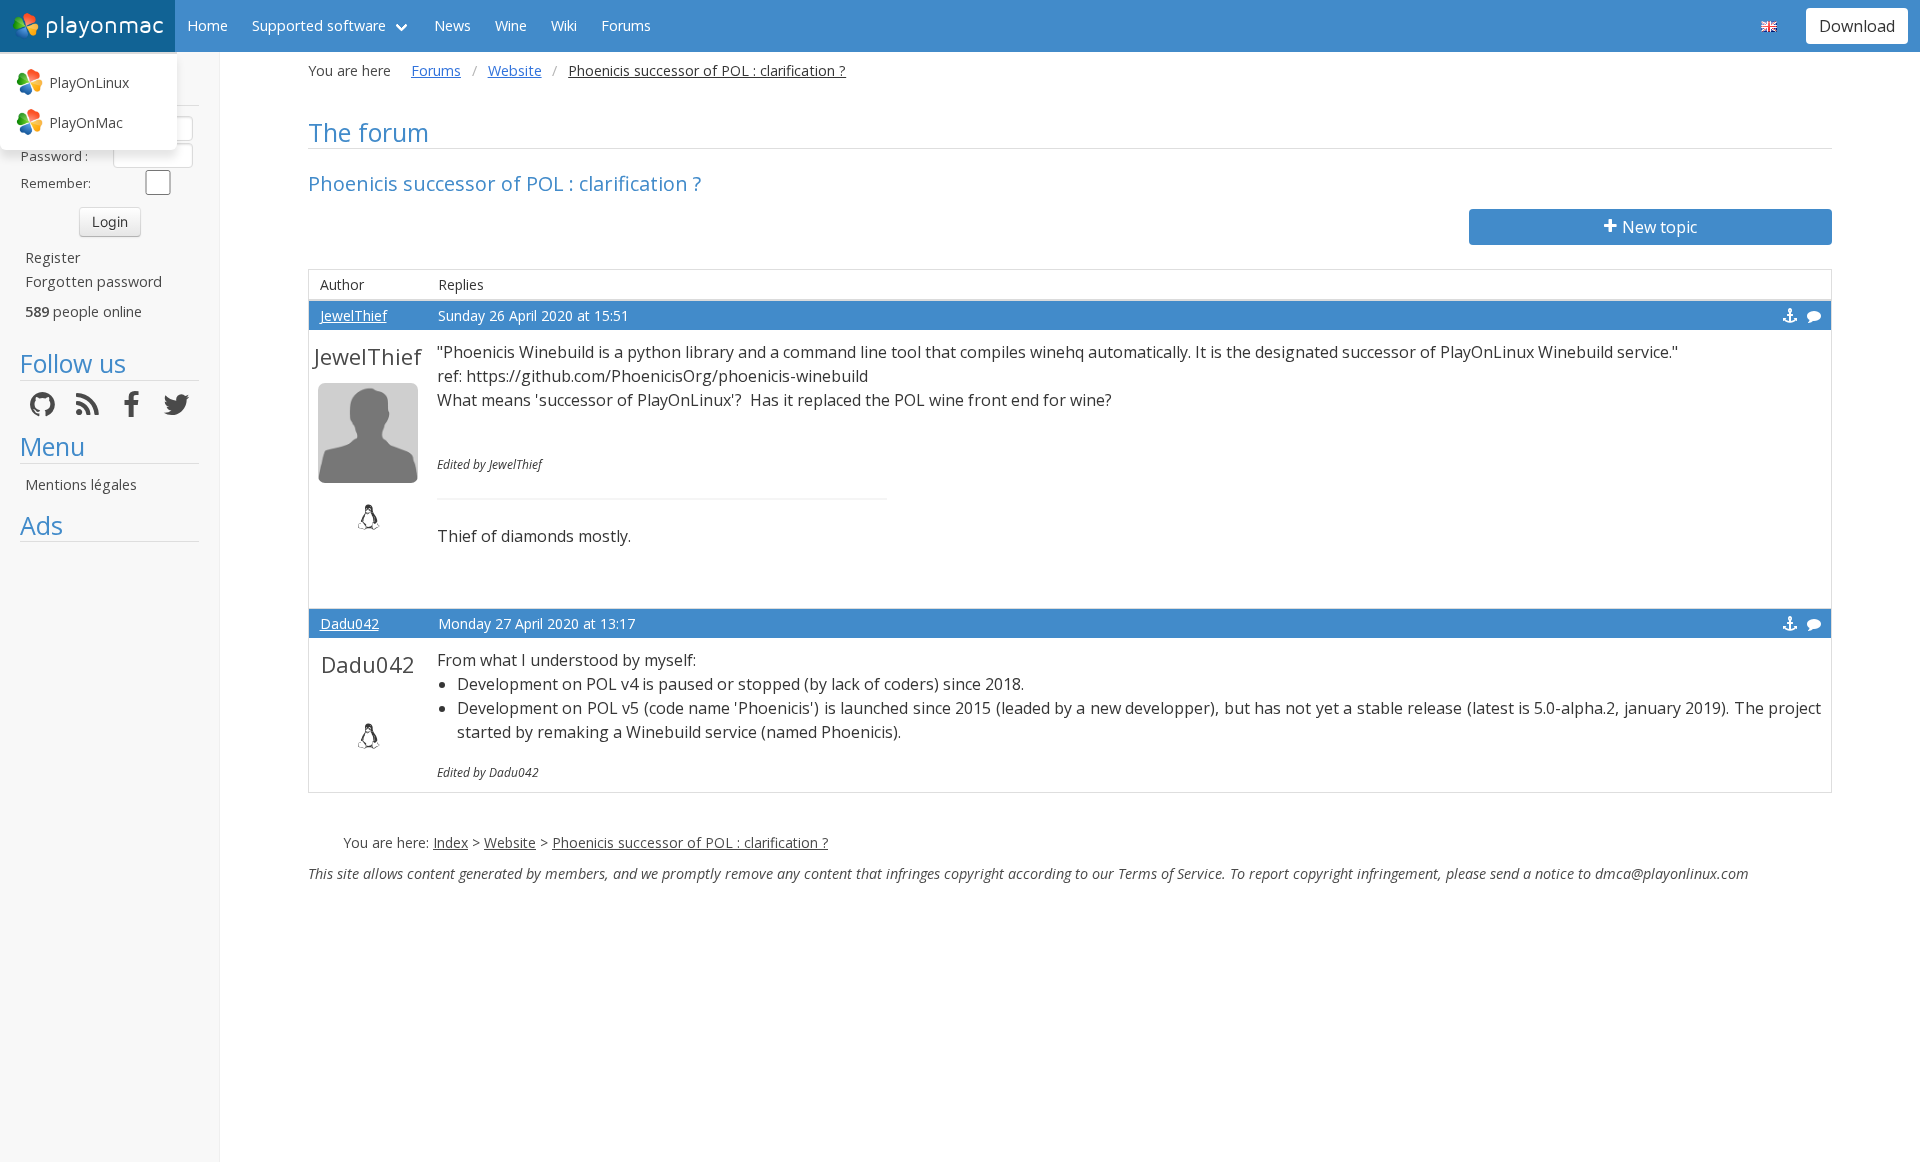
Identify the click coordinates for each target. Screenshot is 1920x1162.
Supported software (319, 25)
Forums (626, 25)
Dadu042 (349, 623)
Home (207, 25)
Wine (511, 25)
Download (1857, 26)
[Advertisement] (109, 852)
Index (450, 842)
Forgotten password (93, 281)
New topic (1659, 227)
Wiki (564, 25)
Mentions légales (81, 484)
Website (515, 70)
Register (52, 257)
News (452, 25)
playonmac (104, 25)
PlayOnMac (86, 122)
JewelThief (353, 315)
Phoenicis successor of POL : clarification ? (690, 842)
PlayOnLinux (89, 82)
